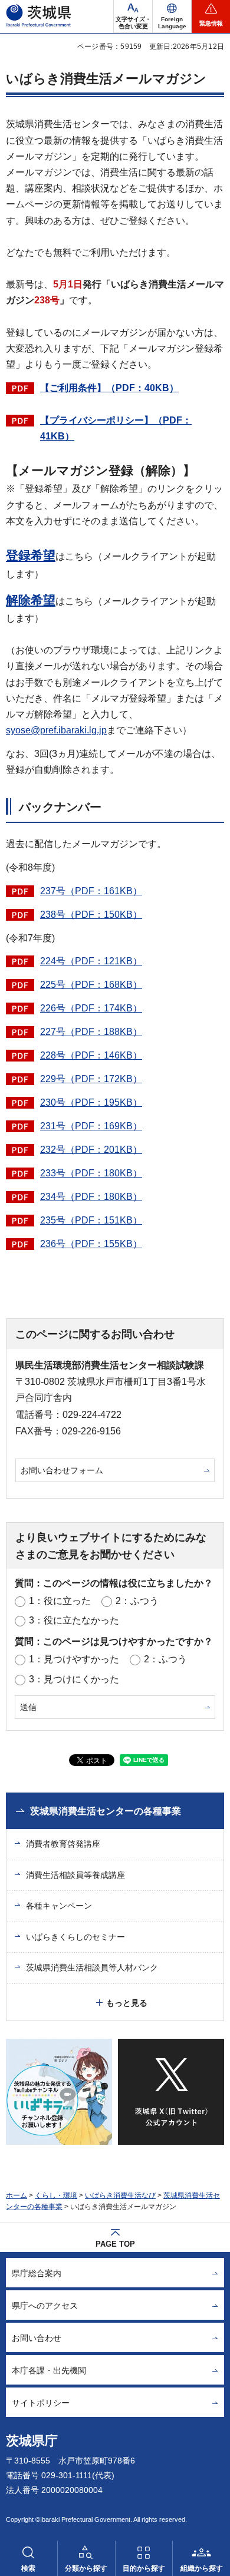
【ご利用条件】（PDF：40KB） (109, 388)
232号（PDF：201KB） (91, 1150)
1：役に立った (60, 1601)
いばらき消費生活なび (120, 2195)
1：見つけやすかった (74, 1659)
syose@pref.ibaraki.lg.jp (56, 730)
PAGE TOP (115, 2244)
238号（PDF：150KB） (91, 915)
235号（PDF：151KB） (91, 1220)
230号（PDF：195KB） (91, 1102)
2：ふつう (137, 1601)
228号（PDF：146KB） (91, 1055)
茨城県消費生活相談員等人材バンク (92, 1967)
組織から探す (202, 2568)
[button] (172, 16)
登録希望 (31, 555)
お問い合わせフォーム (62, 1470)
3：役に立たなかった (74, 1620)
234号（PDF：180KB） (91, 1197)
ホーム (17, 2195)
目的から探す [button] (144, 2568)
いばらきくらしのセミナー (75, 1937)
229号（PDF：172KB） (91, 1079)
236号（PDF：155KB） (91, 1244)
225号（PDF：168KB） (91, 985)
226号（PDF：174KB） (91, 1008)
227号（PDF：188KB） (91, 1032)
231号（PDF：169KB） (91, 1126)
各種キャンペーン (59, 1906)
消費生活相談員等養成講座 (75, 1875)
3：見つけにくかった (74, 1679)
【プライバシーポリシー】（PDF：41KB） (116, 428)
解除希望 (31, 600)
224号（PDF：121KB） (91, 961)
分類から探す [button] (86, 2568)
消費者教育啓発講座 (63, 1844)
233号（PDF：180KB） (91, 1173)
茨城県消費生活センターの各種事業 (106, 1811)
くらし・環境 (56, 2195)
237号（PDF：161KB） (91, 891)
